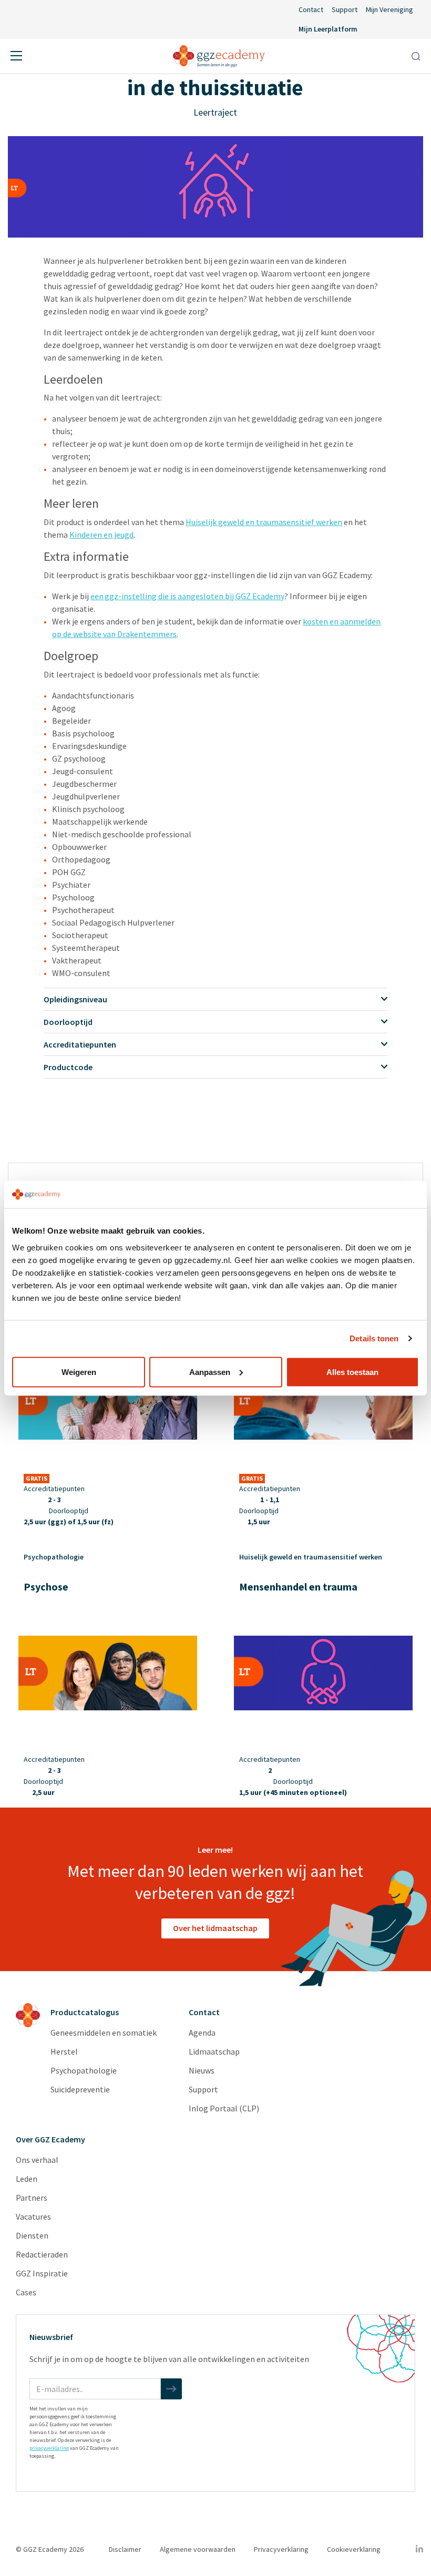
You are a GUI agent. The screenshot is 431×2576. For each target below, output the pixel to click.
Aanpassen (210, 1372)
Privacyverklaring (281, 2549)
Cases (26, 2292)
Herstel (64, 2051)
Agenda (202, 2033)
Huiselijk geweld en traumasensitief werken (264, 522)
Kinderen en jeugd (101, 535)
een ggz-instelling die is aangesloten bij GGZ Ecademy (187, 596)
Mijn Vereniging (389, 9)
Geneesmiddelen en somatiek (104, 2033)
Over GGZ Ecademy (50, 2139)
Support (345, 9)
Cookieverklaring (354, 2549)
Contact (311, 9)
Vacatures (33, 2216)
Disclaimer (125, 2549)
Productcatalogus (85, 2012)
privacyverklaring (49, 2448)
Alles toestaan (352, 1372)
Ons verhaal (37, 2160)
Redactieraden (42, 2254)
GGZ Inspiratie (42, 2273)
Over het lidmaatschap (215, 1928)
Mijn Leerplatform (328, 29)
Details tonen (374, 1338)
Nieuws (202, 2070)
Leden (27, 2179)
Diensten (32, 2235)
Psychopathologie (84, 2070)
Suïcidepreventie (80, 2089)
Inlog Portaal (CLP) (224, 2108)
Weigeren (79, 1372)
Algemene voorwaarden (198, 2549)
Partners (32, 2198)
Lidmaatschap (214, 2051)
